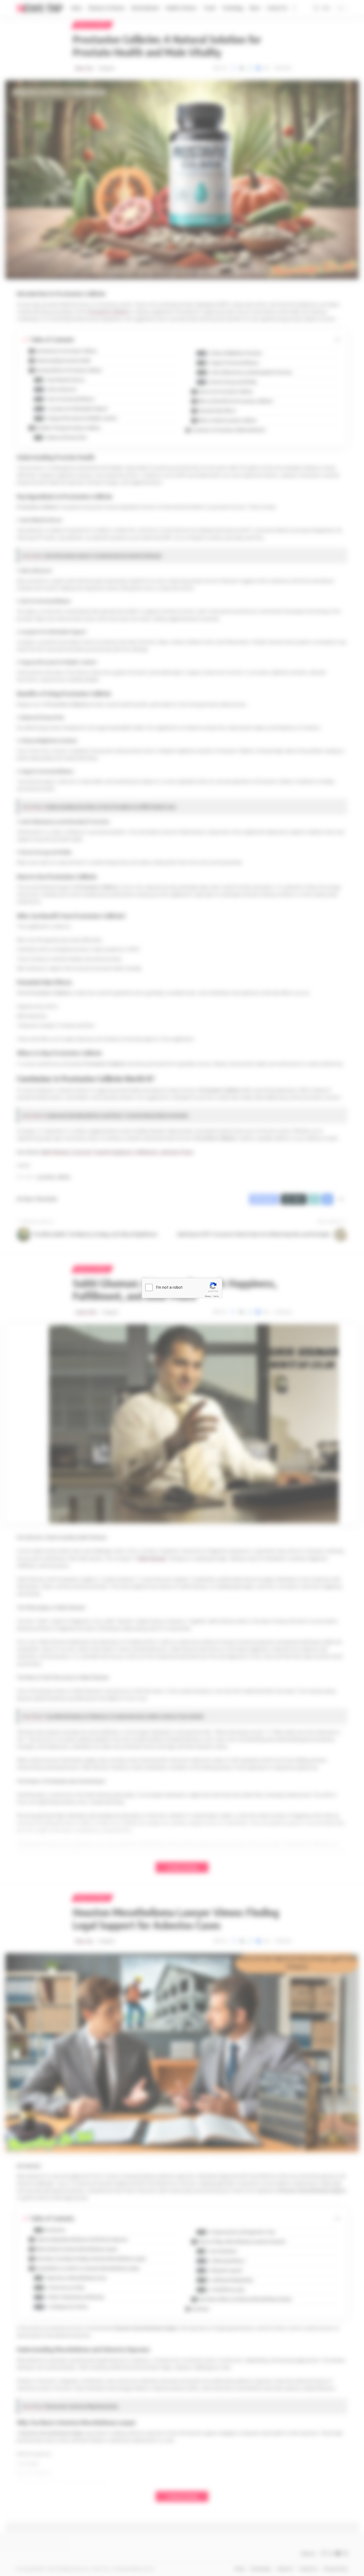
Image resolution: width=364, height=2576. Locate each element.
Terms (216, 1296)
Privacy (208, 1296)
